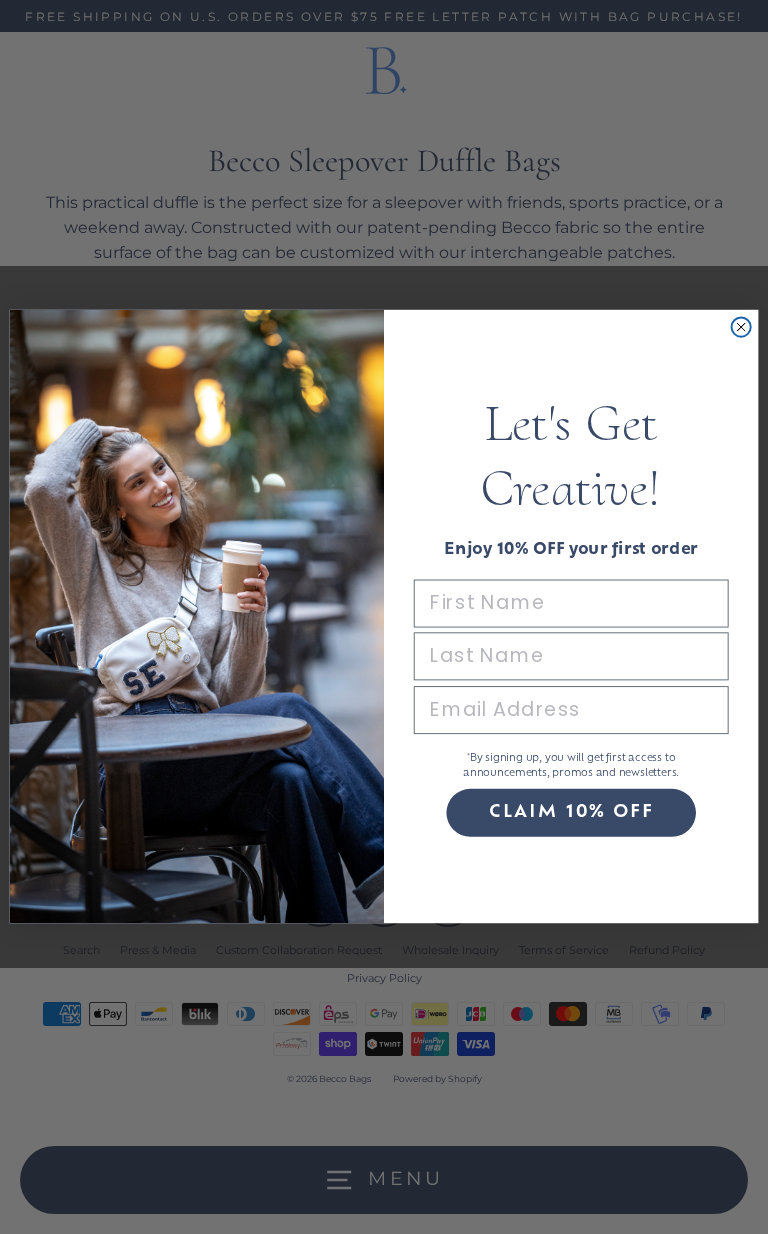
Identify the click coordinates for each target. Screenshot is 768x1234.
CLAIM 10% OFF (571, 813)
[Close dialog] (741, 327)
